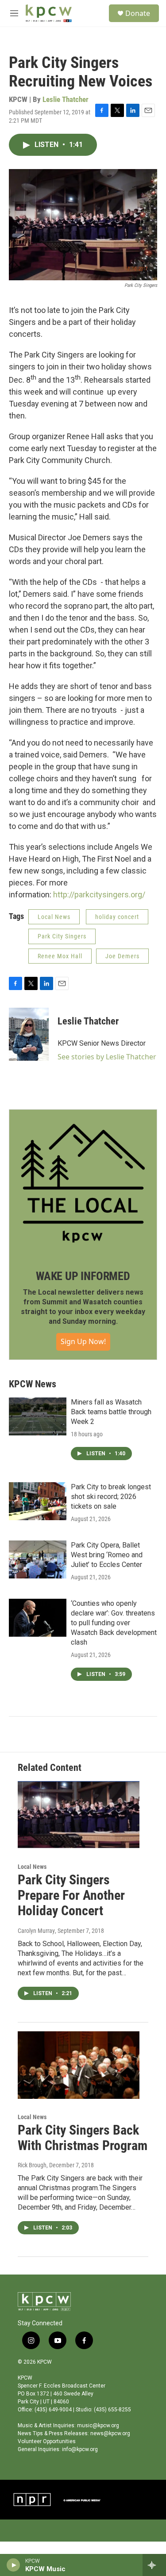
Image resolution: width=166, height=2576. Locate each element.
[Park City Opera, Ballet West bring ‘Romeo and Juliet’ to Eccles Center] (38, 1559)
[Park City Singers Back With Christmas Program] (79, 2065)
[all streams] (154, 2565)
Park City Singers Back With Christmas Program (83, 2138)
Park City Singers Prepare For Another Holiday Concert (71, 1895)
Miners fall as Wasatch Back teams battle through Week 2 (111, 1412)
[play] (14, 2565)
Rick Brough (32, 2165)
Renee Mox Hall (60, 956)
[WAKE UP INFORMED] (83, 1183)
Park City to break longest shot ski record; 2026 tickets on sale (111, 1497)
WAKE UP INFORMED (83, 1276)
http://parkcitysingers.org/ (99, 894)
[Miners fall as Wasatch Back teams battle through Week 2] (38, 1416)
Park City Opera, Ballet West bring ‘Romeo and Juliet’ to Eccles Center (107, 1555)
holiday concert (117, 917)
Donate (138, 13)
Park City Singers (62, 936)
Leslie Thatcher (66, 99)
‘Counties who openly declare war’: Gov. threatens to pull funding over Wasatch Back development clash (114, 1623)
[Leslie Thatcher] (29, 1034)
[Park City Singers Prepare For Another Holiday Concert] (79, 1815)
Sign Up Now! (83, 1341)
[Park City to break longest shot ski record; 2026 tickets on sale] (38, 1501)
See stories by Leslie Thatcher (107, 1057)
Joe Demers (122, 956)
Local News (54, 917)
